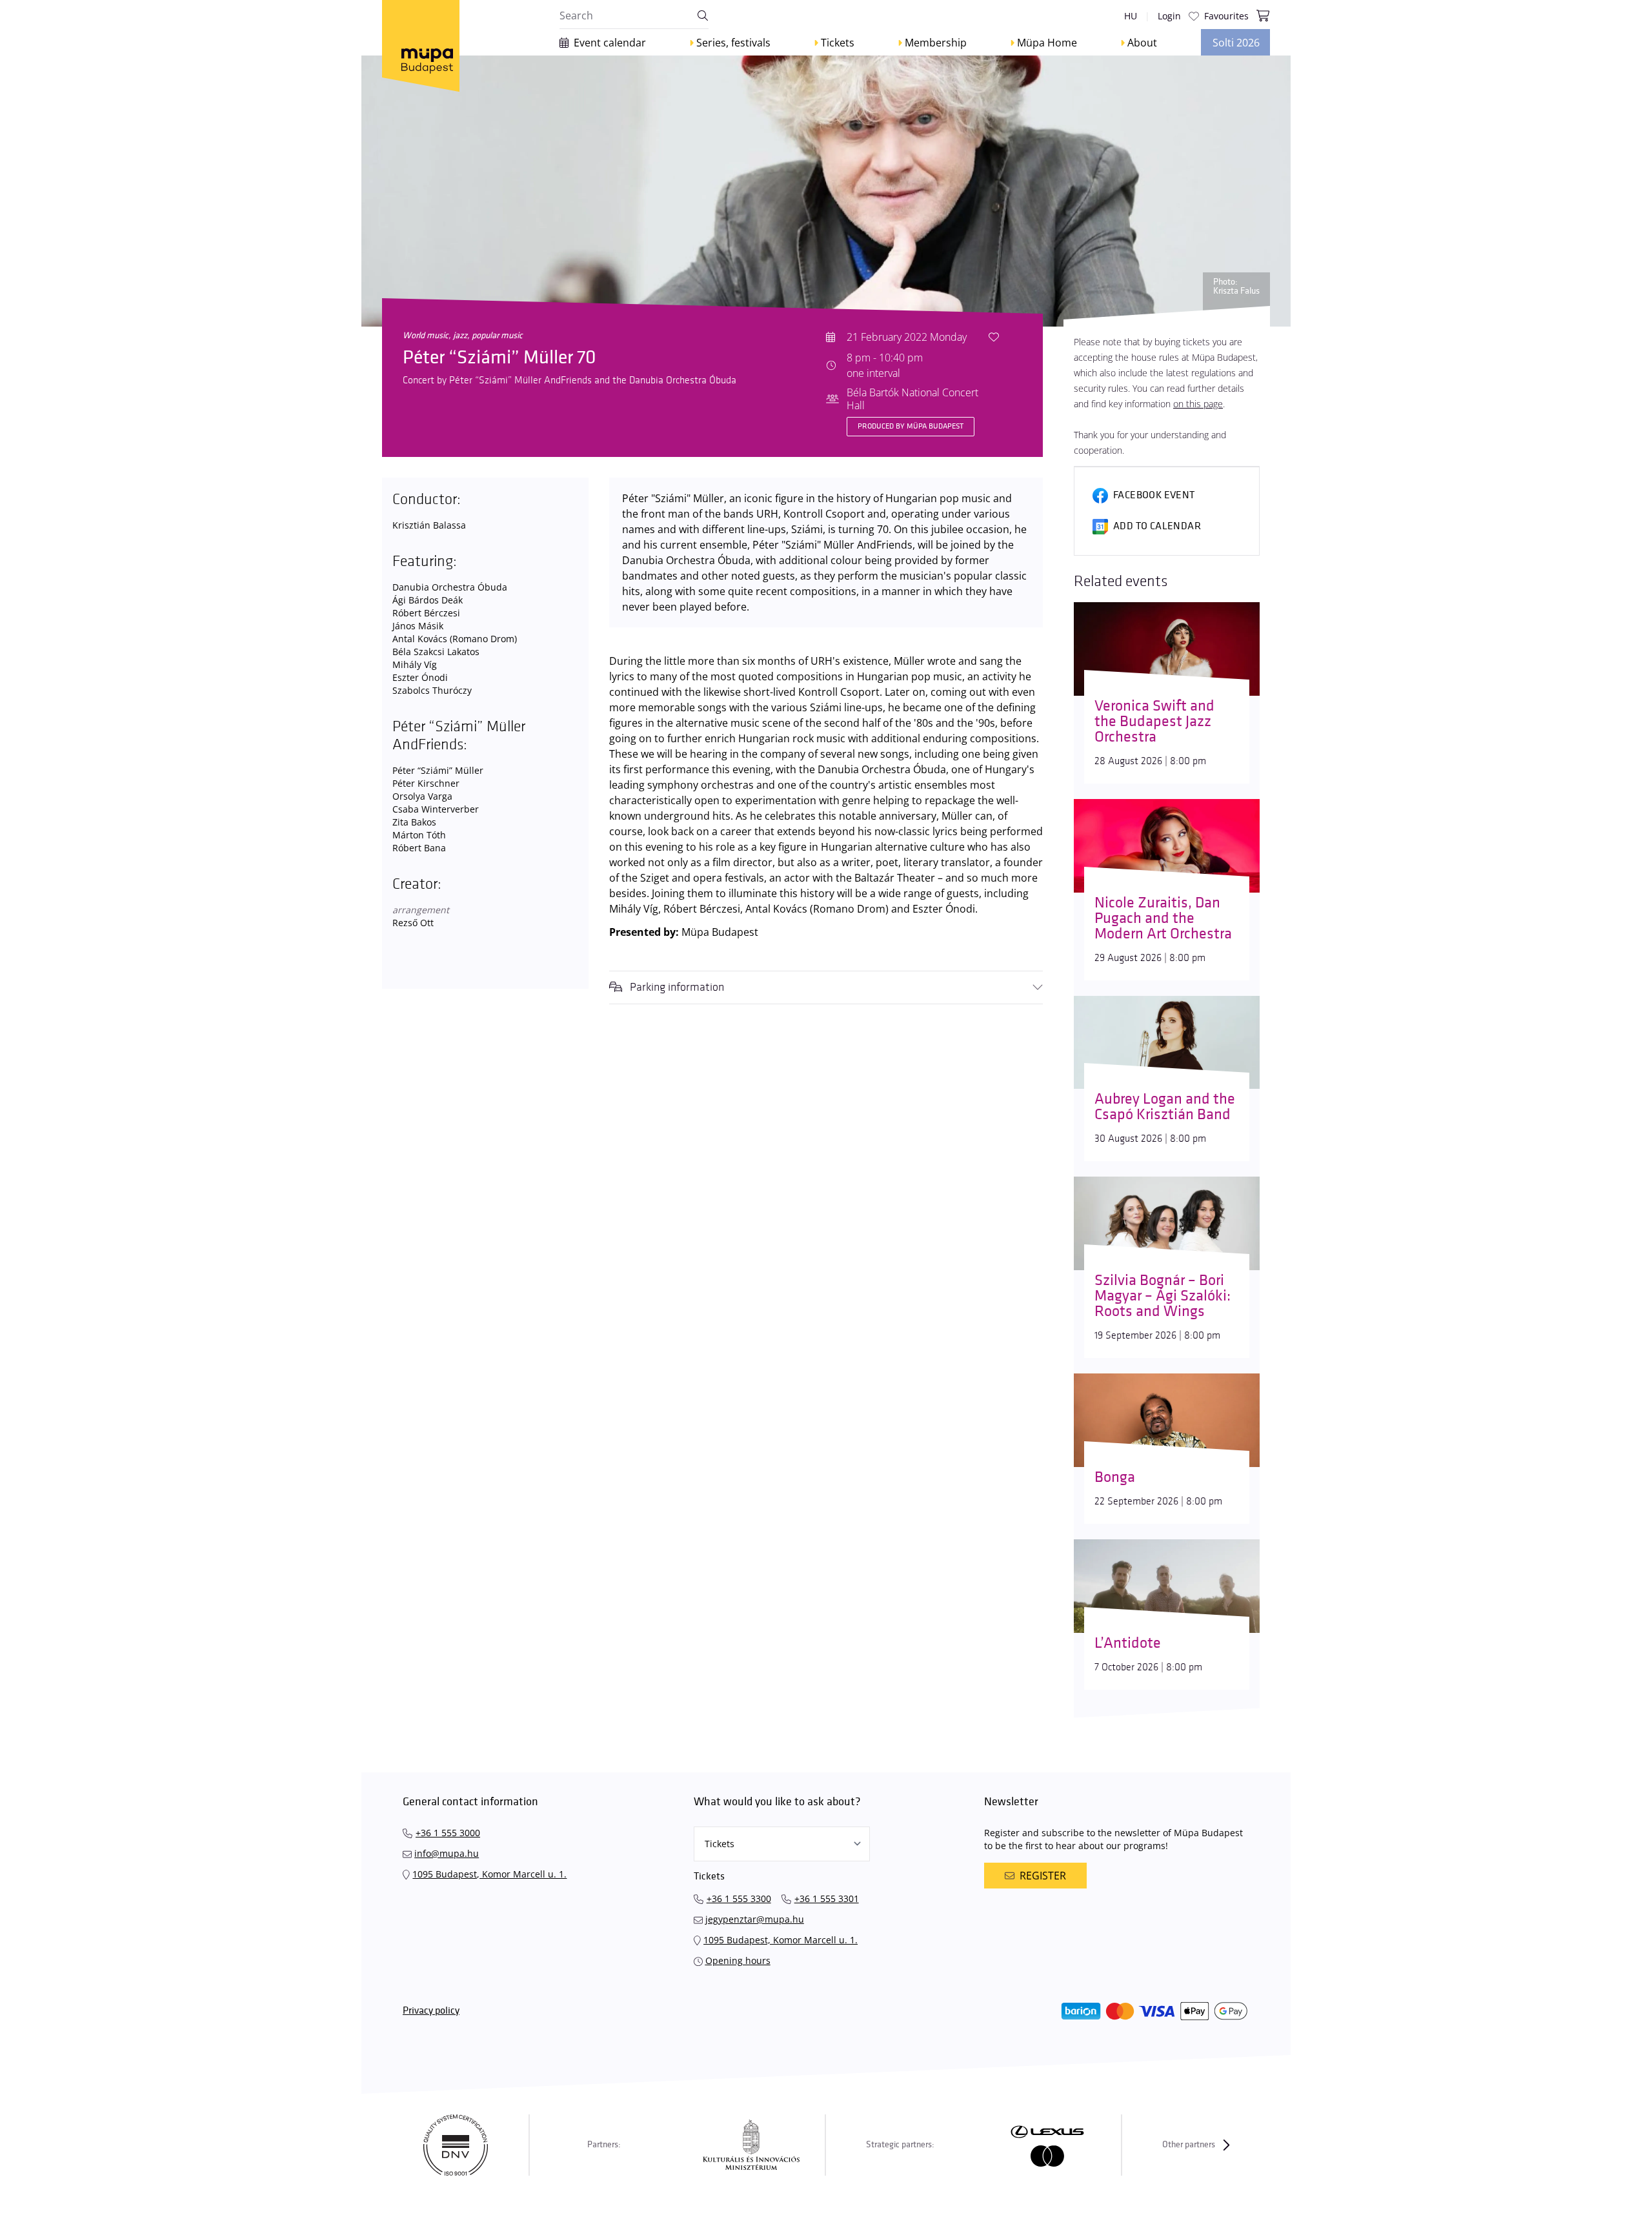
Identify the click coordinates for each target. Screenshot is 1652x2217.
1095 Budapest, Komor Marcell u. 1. (489, 1874)
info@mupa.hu (447, 1853)
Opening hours (738, 1960)
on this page (1198, 404)
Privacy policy (431, 2011)
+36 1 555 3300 (739, 1898)
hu (1131, 16)
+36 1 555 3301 (827, 1898)
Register (1043, 1876)
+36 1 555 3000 (448, 1833)
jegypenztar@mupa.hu (755, 1919)
